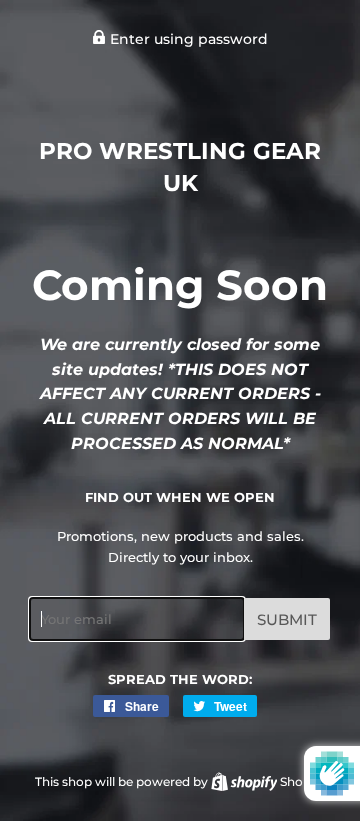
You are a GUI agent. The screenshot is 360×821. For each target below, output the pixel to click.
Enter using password (187, 39)
